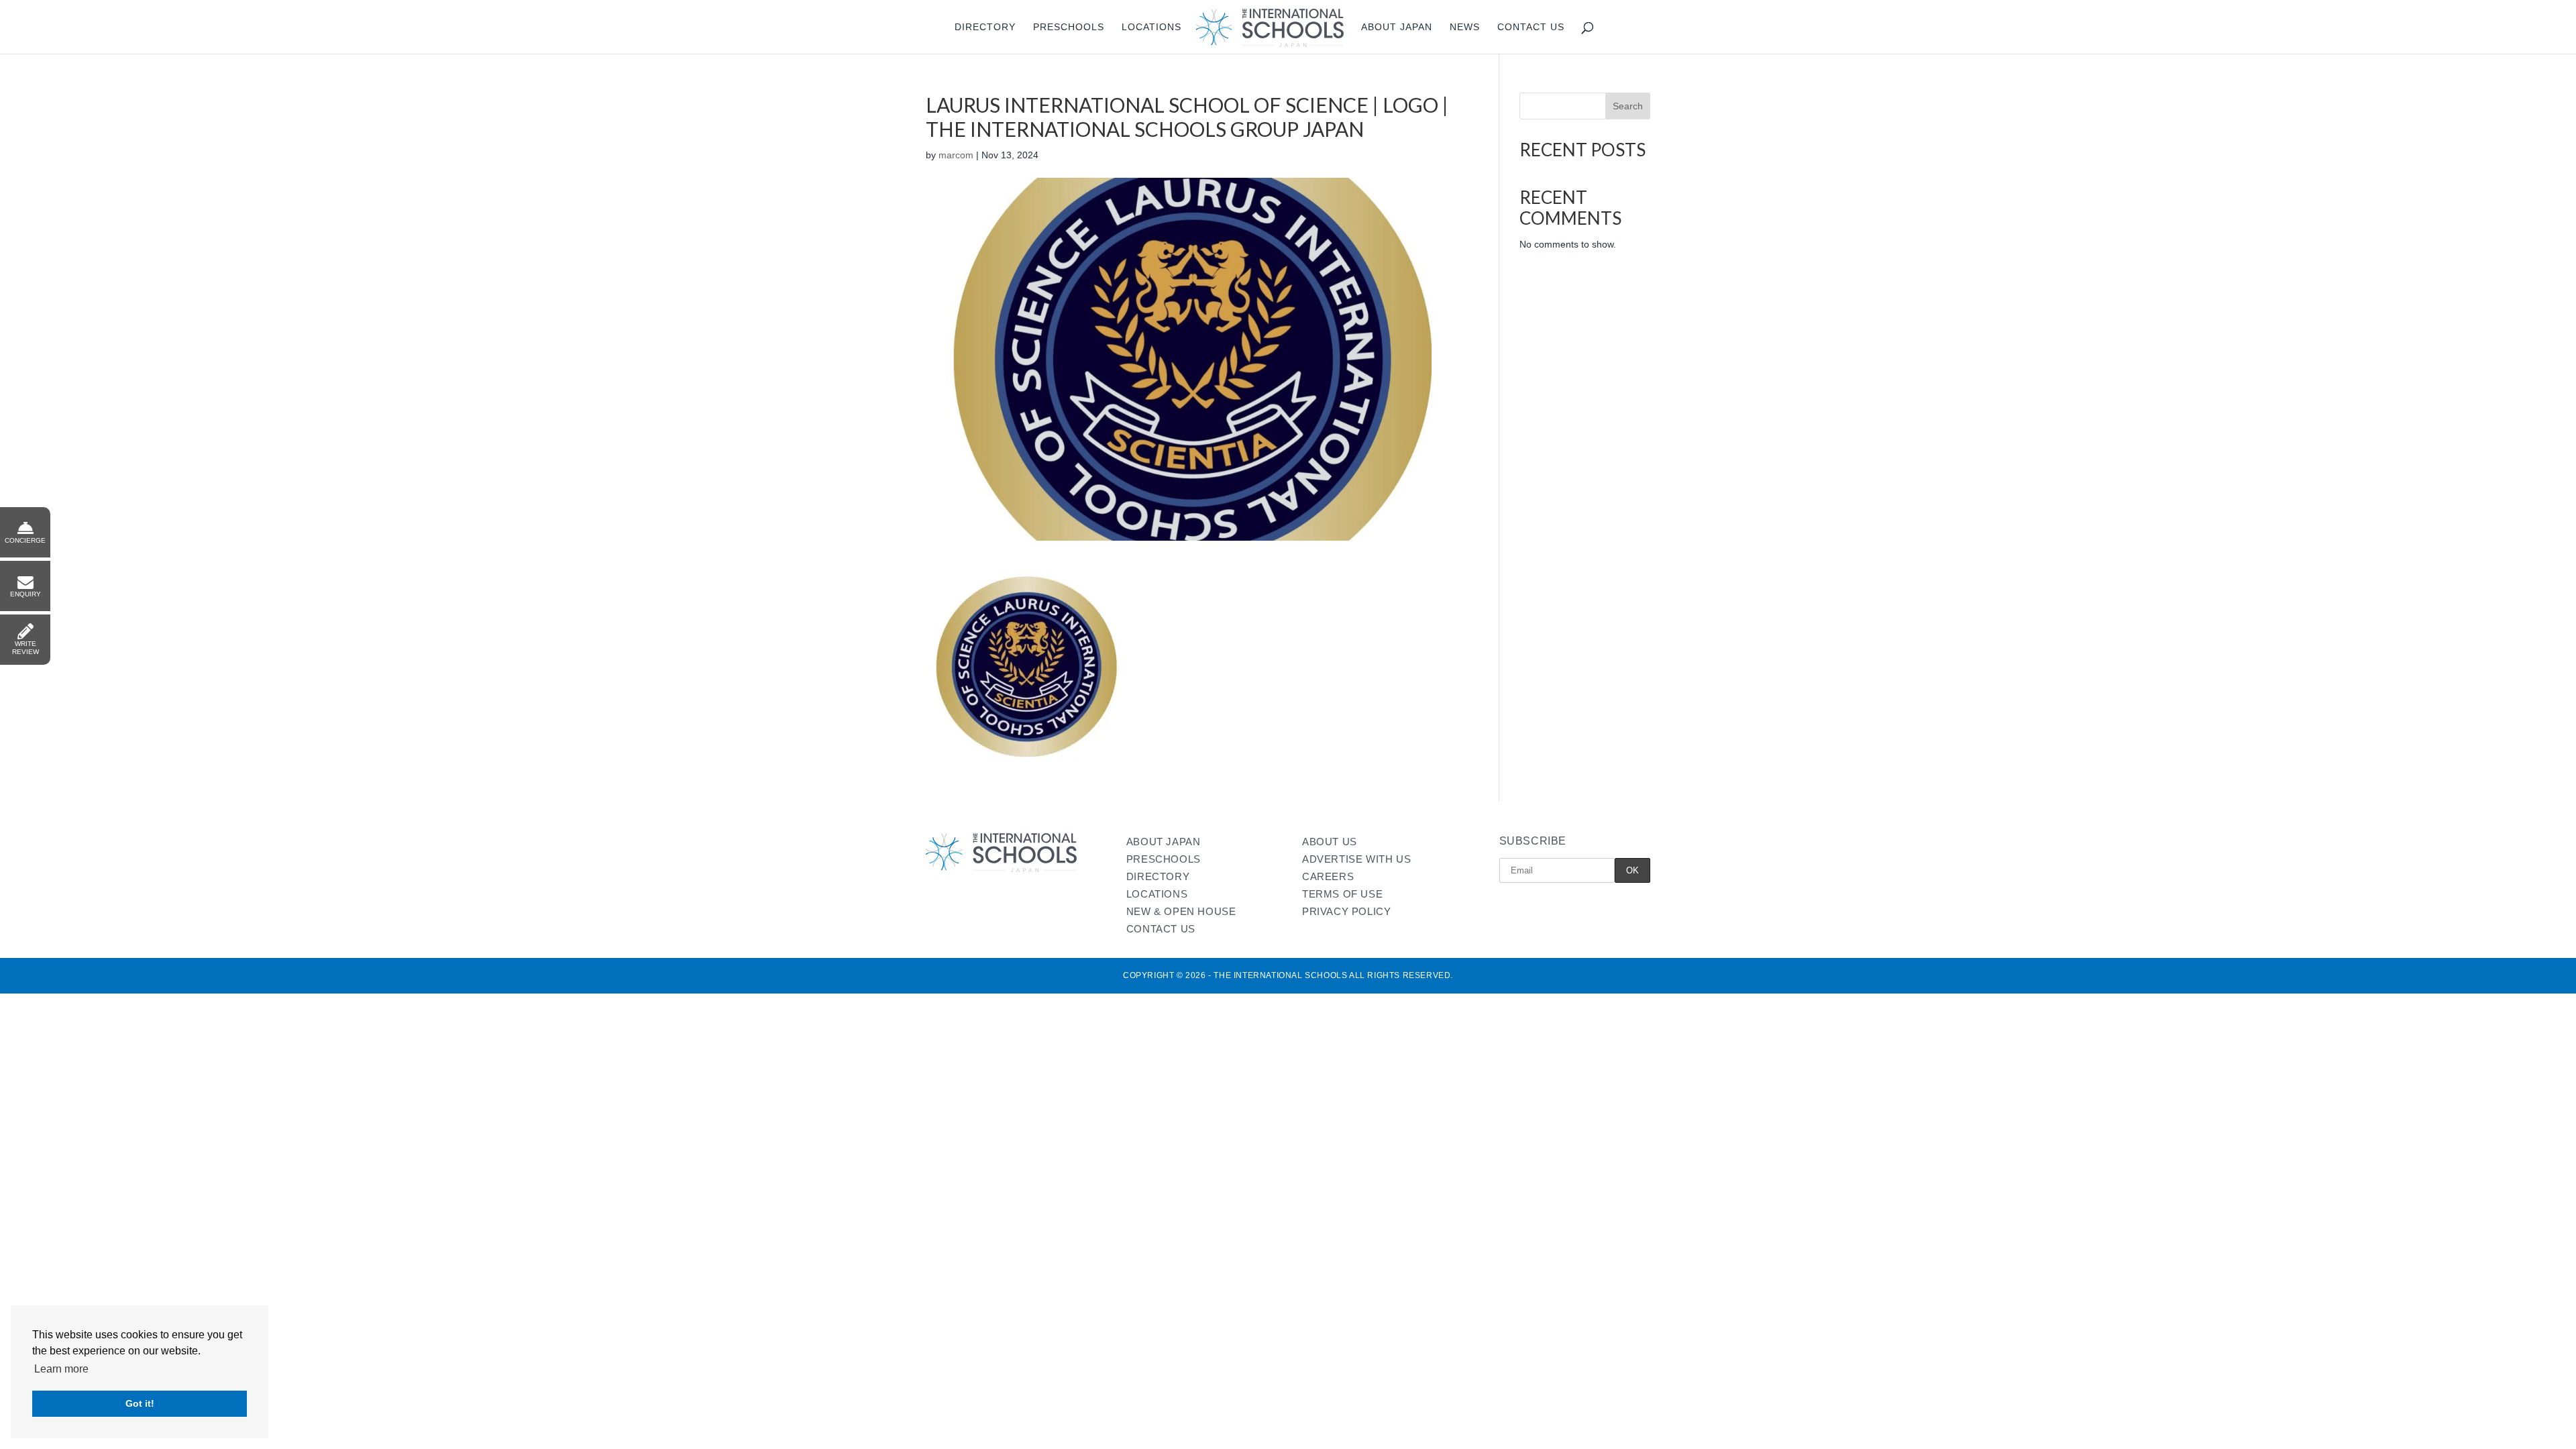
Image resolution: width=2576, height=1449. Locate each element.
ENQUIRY (25, 594)
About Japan (1397, 27)
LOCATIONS (1157, 894)
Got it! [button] (140, 1403)
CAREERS (1328, 876)
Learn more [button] (61, 1369)
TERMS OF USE (1342, 894)
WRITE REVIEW (25, 648)
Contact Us (1531, 27)
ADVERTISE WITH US (1356, 859)
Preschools (1069, 27)
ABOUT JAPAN (1164, 842)
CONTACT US (1161, 929)
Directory (985, 27)
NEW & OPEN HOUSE (1181, 911)
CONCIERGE (25, 540)
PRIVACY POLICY (1346, 911)
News (1465, 27)
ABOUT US (1330, 842)
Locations (1151, 27)
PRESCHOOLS (1164, 859)
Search (1628, 106)
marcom (956, 155)
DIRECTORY (1158, 876)
